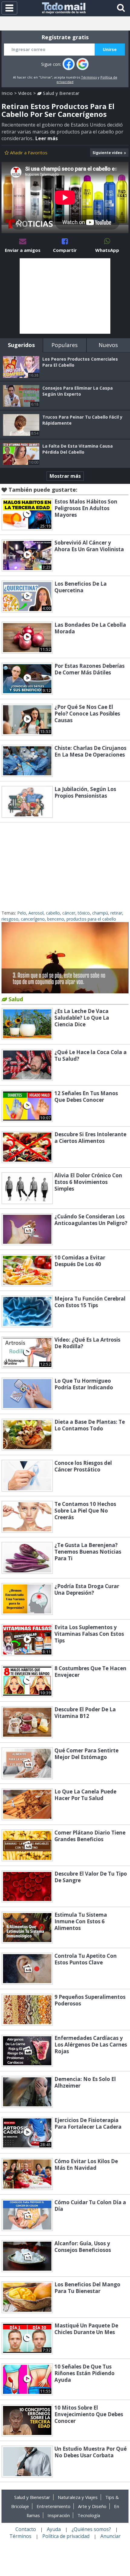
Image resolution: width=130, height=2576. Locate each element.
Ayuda (54, 2529)
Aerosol (36, 913)
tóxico (84, 913)
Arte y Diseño (92, 2506)
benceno (56, 919)
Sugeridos (21, 345)
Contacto (26, 2529)
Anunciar (110, 2536)
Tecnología (89, 2515)
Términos (89, 77)
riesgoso (10, 919)
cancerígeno (33, 919)
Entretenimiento (54, 2506)
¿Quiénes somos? (91, 2529)
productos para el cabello (91, 919)
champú (100, 913)
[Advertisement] (65, 296)
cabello (53, 913)
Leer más (47, 138)
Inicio (7, 93)
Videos (25, 93)
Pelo (22, 913)
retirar (116, 913)
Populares (65, 345)
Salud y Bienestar (61, 93)
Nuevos (108, 345)
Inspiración (59, 2515)
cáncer (69, 913)
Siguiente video (107, 153)
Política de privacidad (66, 2536)
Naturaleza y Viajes (78, 2497)
